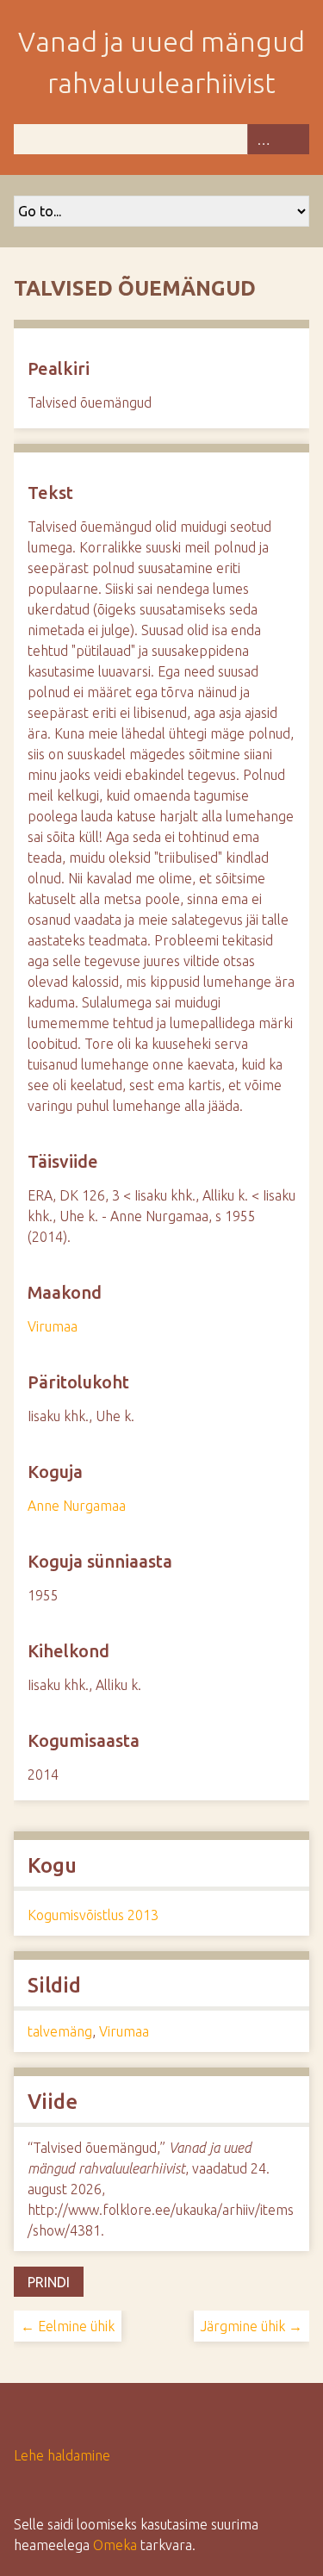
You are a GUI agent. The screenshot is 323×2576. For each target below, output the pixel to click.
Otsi (294, 139)
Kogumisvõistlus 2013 (93, 1915)
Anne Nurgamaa (77, 1506)
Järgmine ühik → (252, 2326)
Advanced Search (263, 139)
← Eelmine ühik (68, 2326)
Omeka (115, 2545)
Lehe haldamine (62, 2455)
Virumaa (53, 1326)
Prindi (49, 2282)
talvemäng (60, 2031)
